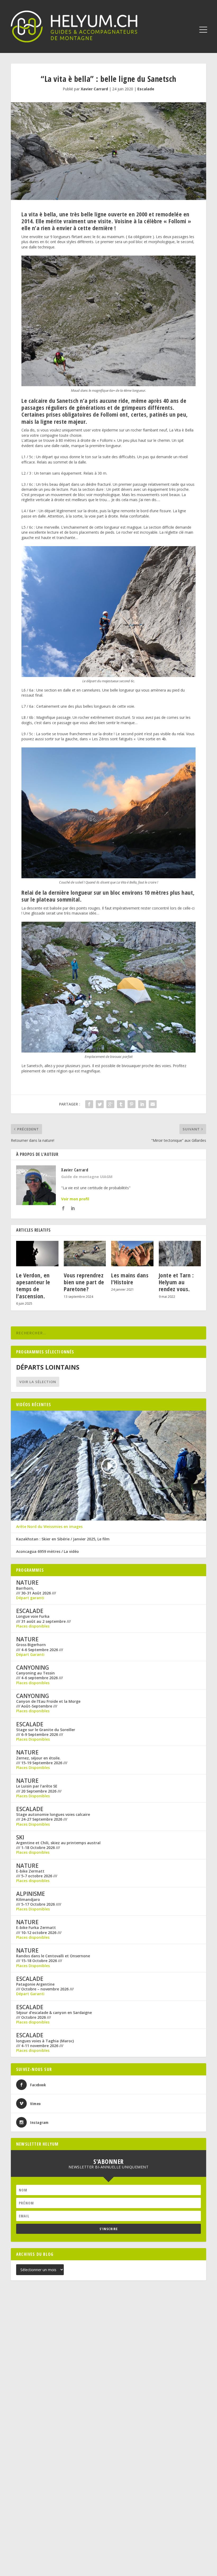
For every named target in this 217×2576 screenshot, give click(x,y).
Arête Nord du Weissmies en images (49, 1527)
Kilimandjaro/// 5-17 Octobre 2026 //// (39, 1902)
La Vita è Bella (181, 430)
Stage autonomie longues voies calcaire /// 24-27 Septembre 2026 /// (53, 1817)
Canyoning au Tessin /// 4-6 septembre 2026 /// (39, 1675)
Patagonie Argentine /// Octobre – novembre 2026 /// (45, 1987)
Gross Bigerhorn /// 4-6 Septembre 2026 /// (40, 1647)
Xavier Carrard (94, 89)
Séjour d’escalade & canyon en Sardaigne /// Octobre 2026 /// (54, 2015)
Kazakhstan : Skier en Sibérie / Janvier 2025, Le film (63, 1539)
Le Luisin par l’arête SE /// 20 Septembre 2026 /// (39, 1789)
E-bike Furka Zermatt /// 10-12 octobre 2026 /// (39, 1930)
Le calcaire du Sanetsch (50, 400)
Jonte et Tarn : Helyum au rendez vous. (176, 1282)
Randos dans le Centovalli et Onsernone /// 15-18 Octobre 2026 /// (53, 1958)
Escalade (146, 89)
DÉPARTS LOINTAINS (48, 1367)
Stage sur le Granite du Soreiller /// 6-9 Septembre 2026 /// (46, 1732)
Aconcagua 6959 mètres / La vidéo (48, 1552)
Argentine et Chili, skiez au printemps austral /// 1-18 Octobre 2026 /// (58, 1845)
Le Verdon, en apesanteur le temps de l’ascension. (33, 1285)
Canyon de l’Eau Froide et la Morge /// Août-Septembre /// (48, 1704)
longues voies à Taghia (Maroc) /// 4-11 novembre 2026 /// (45, 2043)
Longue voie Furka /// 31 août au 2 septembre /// (43, 1619)
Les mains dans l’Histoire (130, 1278)
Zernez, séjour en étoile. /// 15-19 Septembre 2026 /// (42, 1760)
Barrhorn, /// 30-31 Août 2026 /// (36, 1590)
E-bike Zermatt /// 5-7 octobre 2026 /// (37, 1874)
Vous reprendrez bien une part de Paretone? (84, 1282)
